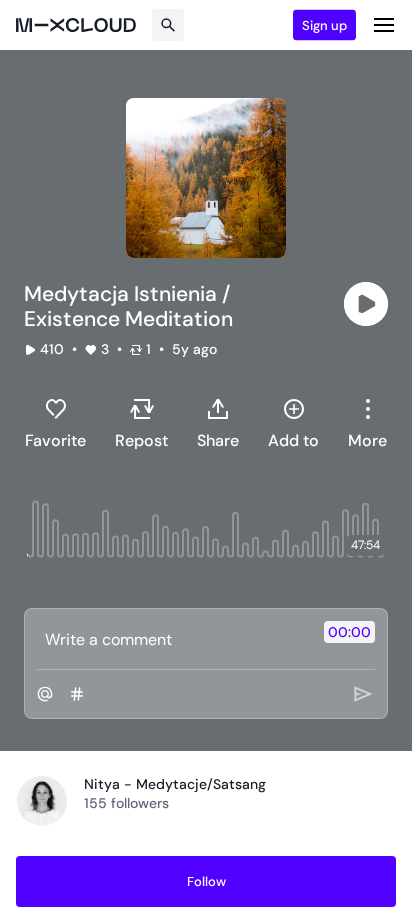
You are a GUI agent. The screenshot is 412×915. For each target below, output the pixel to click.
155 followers (126, 803)
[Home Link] (76, 25)
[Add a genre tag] (77, 694)
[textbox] (172, 639)
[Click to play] (366, 304)
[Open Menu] (384, 25)
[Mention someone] (45, 694)
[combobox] (367, 423)
